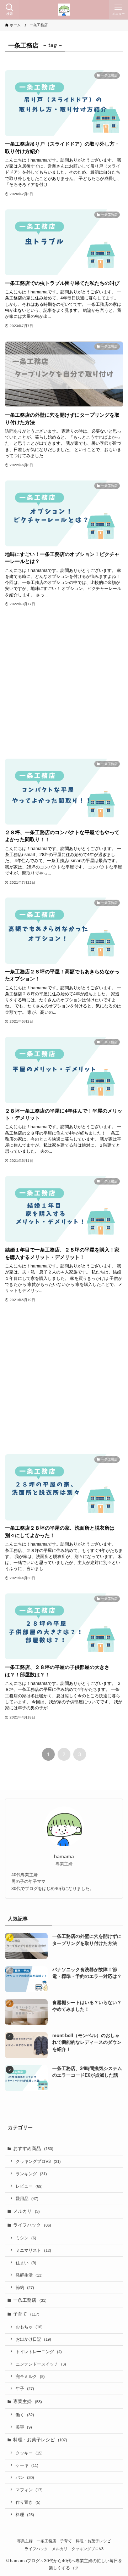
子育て (26, 2314)
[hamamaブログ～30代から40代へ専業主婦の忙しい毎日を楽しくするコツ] (64, 10)
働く (25, 2415)
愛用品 (27, 2198)
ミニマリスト (33, 2250)
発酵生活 (29, 2275)
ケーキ (27, 2465)
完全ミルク (30, 2376)
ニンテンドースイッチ (41, 2364)
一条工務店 (30, 2300)
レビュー (29, 2186)
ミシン (26, 2238)
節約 (25, 2287)
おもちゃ (29, 2327)
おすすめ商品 (33, 2148)
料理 (25, 2515)
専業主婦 (28, 2401)
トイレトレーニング (39, 2352)
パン (25, 2477)
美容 (24, 2427)
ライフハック (32, 2225)
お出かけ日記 (33, 2339)
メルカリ (26, 2211)
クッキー (29, 2453)
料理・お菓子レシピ (40, 2440)
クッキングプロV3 (38, 2161)
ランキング (31, 2174)
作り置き (28, 2502)
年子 (25, 2388)
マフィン (29, 2490)
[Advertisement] (64, 683)
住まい (26, 2263)
